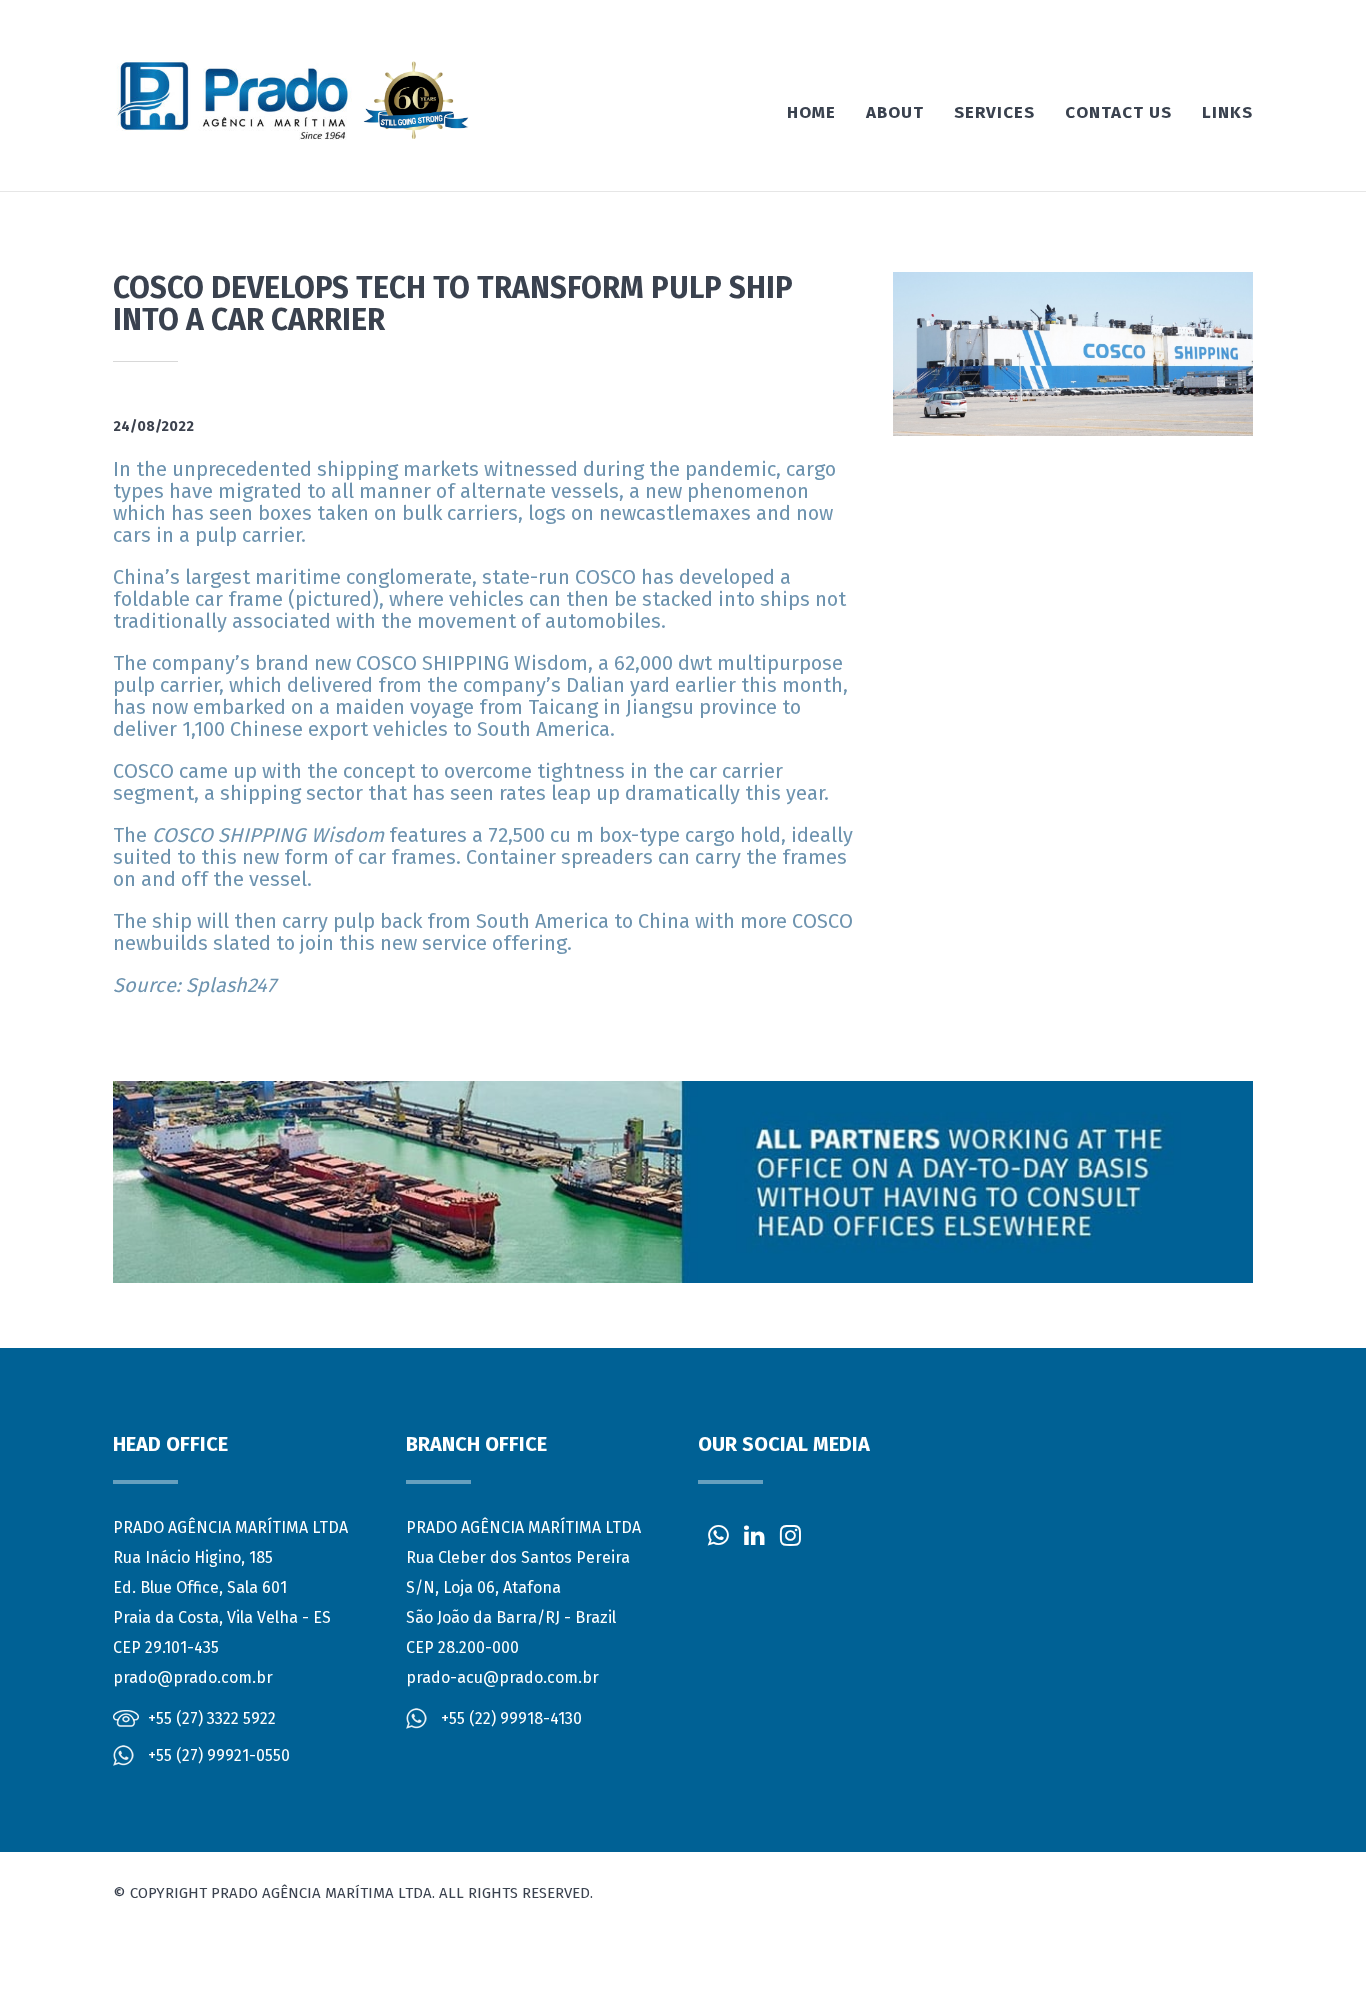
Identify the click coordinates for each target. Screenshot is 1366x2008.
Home (811, 112)
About (895, 112)
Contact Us (1118, 112)
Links (1227, 112)
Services (994, 112)
